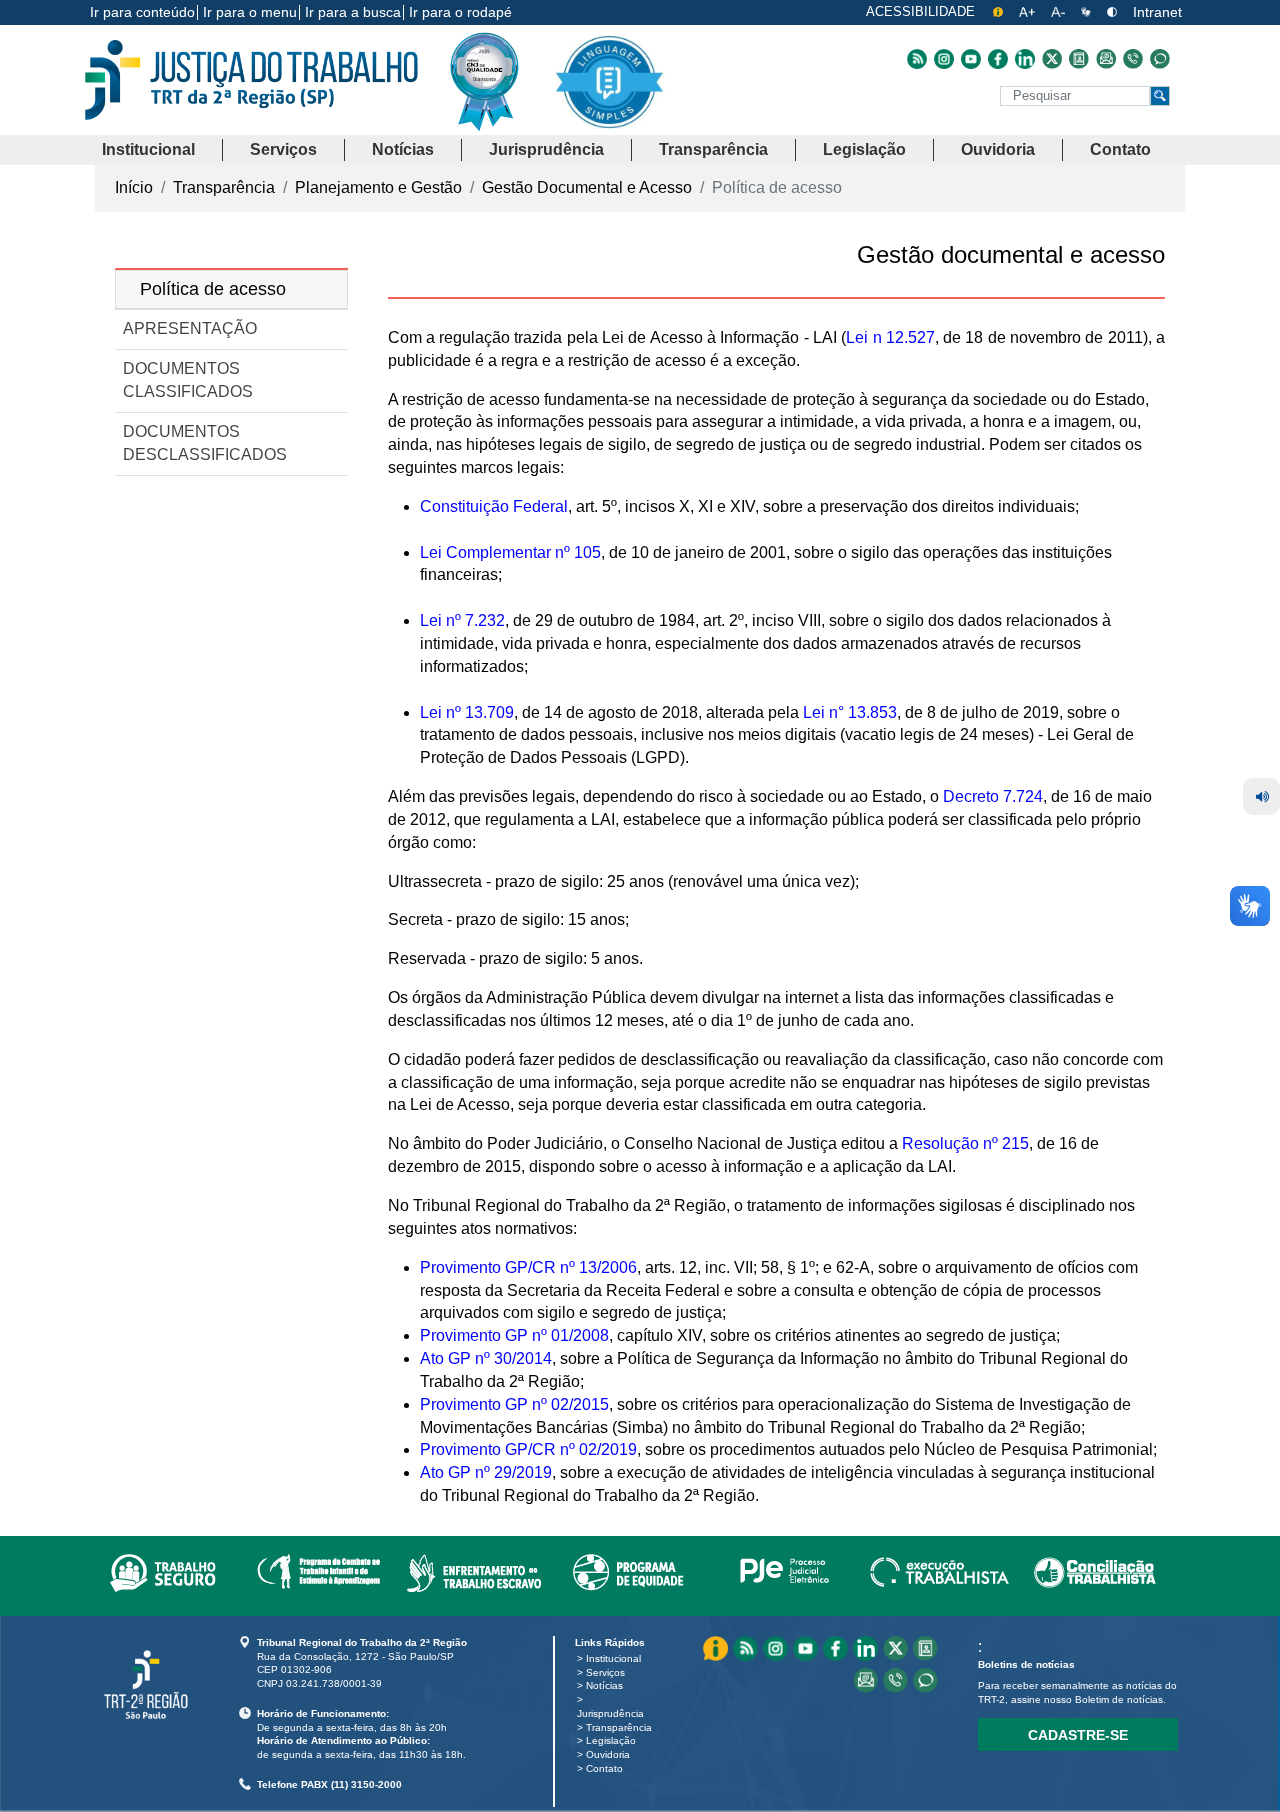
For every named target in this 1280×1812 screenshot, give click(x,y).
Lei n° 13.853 (850, 712)
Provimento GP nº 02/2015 (514, 1404)
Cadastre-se (1078, 1735)
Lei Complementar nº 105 (510, 552)
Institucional (613, 1658)
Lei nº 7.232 (462, 620)
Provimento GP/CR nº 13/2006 (528, 1267)
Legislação (611, 1740)
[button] (148, 150)
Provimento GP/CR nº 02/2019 (528, 1449)
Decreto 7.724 (993, 796)
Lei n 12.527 (890, 337)
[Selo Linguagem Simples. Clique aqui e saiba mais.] (608, 97)
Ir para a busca (353, 12)
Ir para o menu (250, 12)
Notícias (604, 1685)
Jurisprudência (610, 1713)
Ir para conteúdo (142, 12)
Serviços (605, 1672)
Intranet (1157, 12)
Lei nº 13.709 (467, 712)
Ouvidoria (608, 1754)
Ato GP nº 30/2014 (486, 1358)
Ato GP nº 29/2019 (486, 1472)
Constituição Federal (494, 506)
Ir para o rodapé (460, 12)
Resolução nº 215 (965, 1143)
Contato (604, 1768)
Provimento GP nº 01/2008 (514, 1335)
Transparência (619, 1727)
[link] (162, 1569)
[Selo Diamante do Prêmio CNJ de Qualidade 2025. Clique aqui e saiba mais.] (500, 122)
